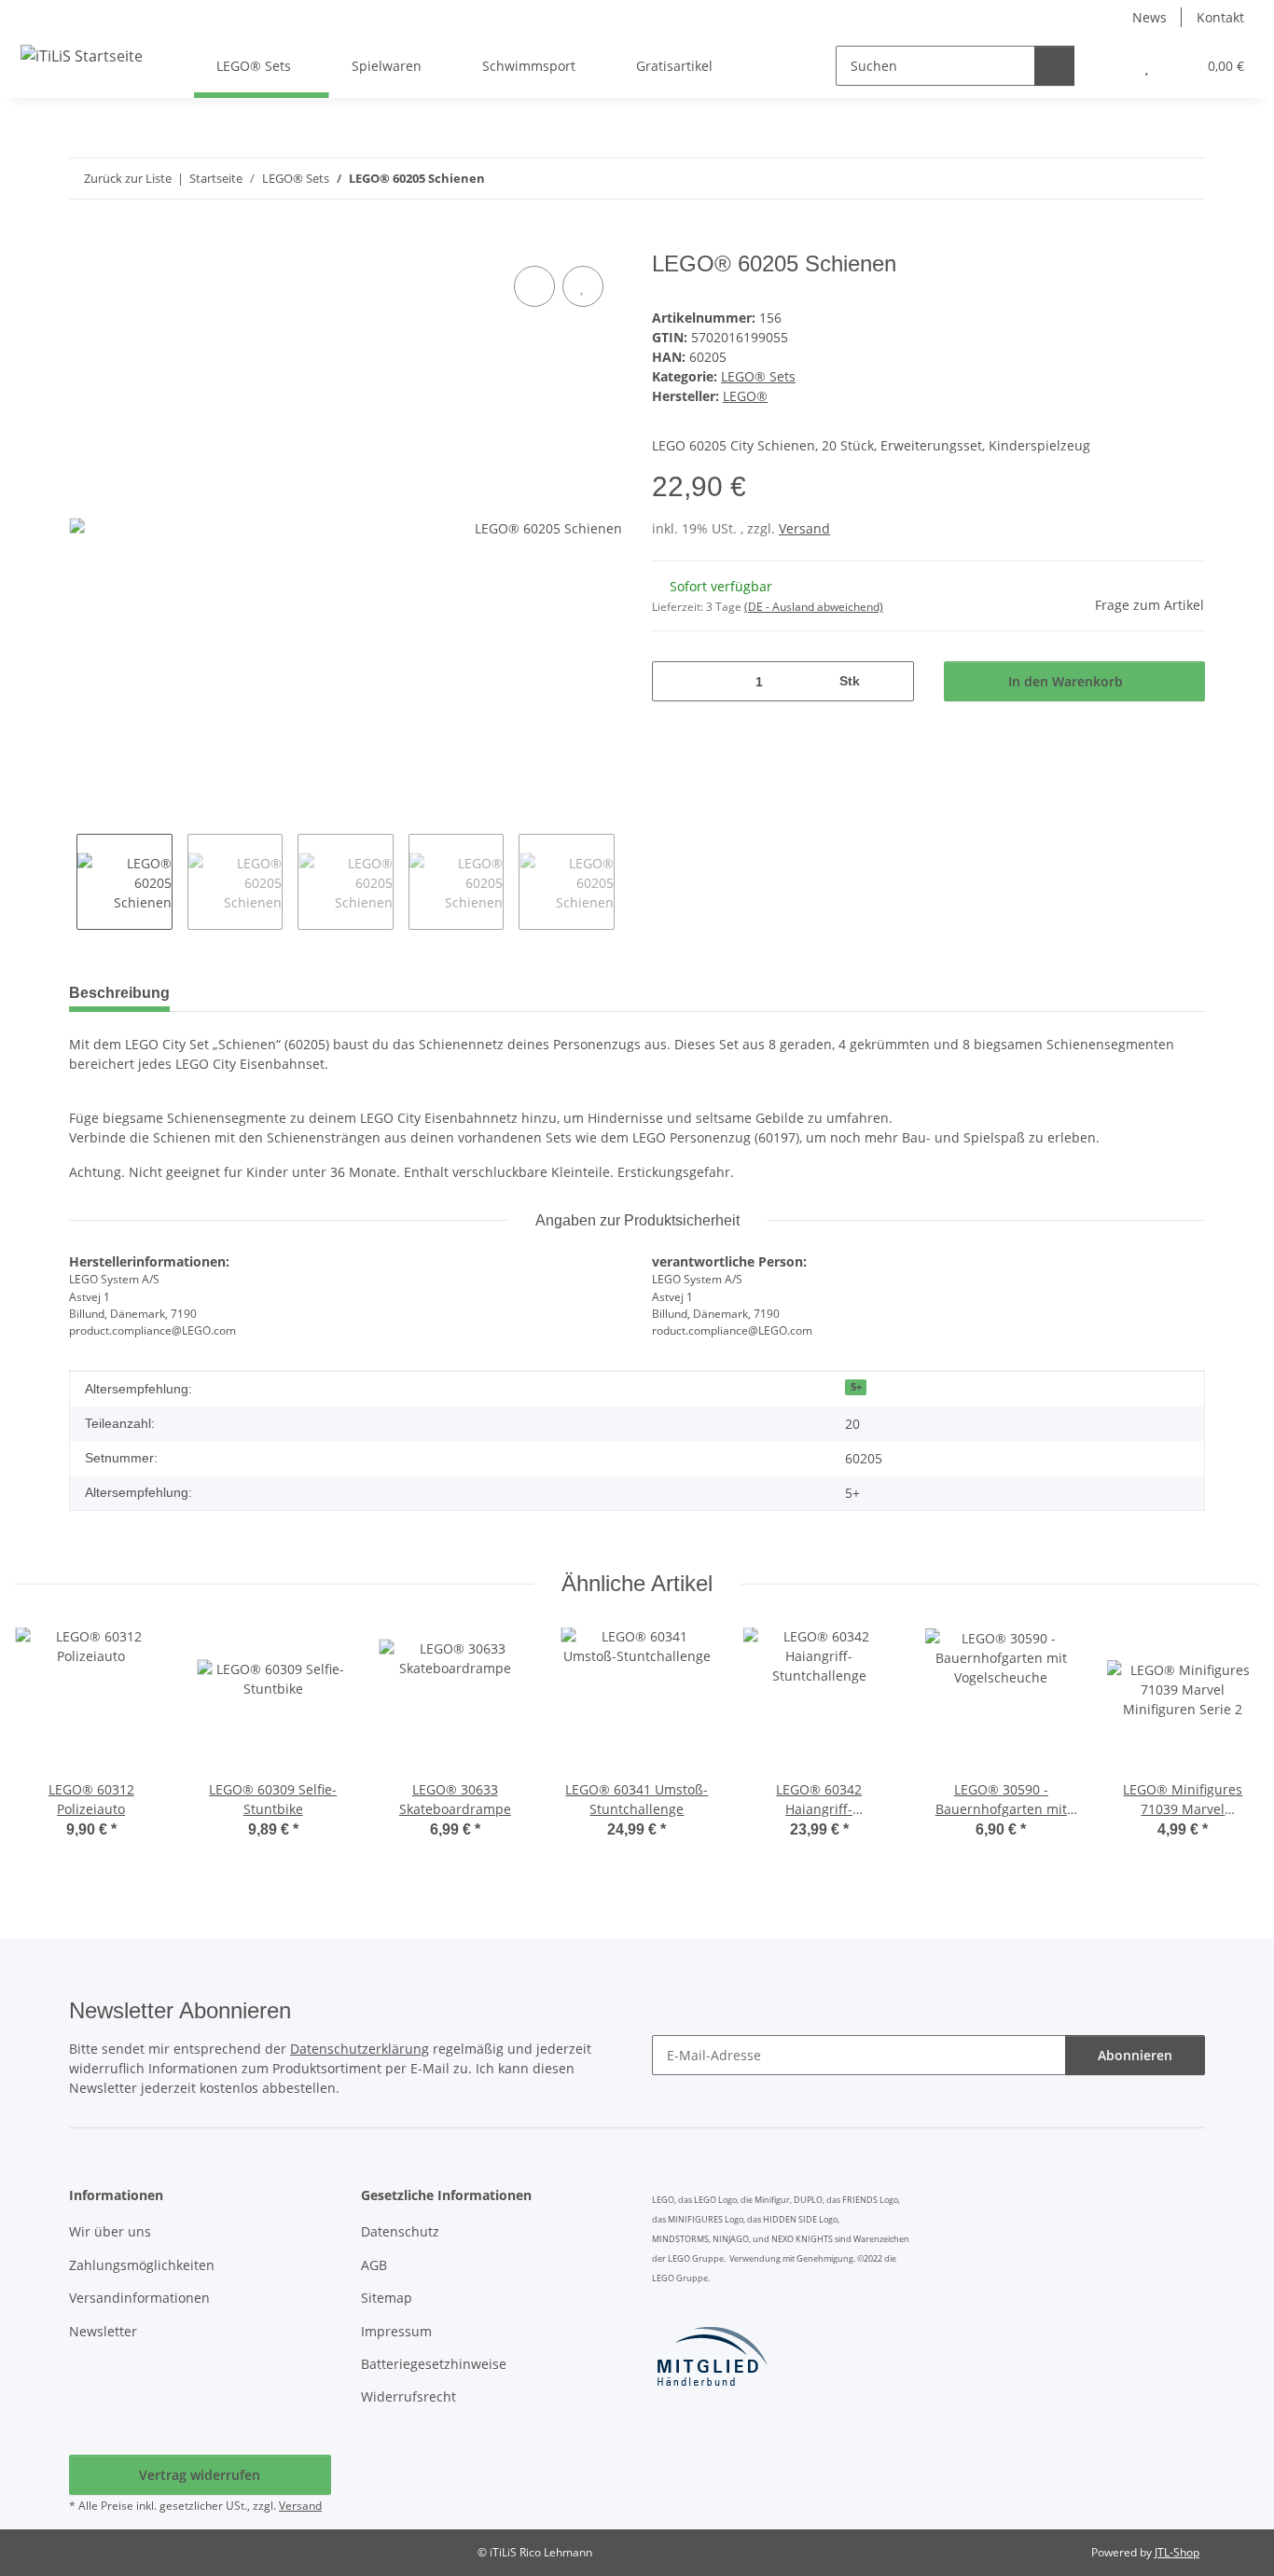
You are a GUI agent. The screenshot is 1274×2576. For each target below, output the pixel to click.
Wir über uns (110, 2231)
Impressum (396, 2331)
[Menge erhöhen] (893, 681)
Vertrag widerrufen (200, 2475)
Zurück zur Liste (128, 178)
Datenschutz (400, 2231)
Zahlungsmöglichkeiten (142, 2265)
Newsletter (103, 2331)
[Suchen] (1054, 66)
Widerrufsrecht (409, 2396)
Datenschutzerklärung (360, 2049)
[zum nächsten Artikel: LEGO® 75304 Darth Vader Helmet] (1185, 179)
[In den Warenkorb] (84, 241)
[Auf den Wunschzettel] (583, 286)
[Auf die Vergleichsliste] (534, 286)
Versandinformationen (139, 2298)
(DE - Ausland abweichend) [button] (814, 607)
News (1149, 17)
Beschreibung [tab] (119, 993)
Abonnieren (1135, 2055)
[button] (1109, 66)
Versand (804, 528)
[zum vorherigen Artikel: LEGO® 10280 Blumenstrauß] (1145, 179)
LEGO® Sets (758, 376)
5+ (856, 1387)
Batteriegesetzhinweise (434, 2364)
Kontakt (1220, 17)
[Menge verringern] (673, 681)
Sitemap (387, 2298)
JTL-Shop (1177, 2552)
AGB (374, 2265)
